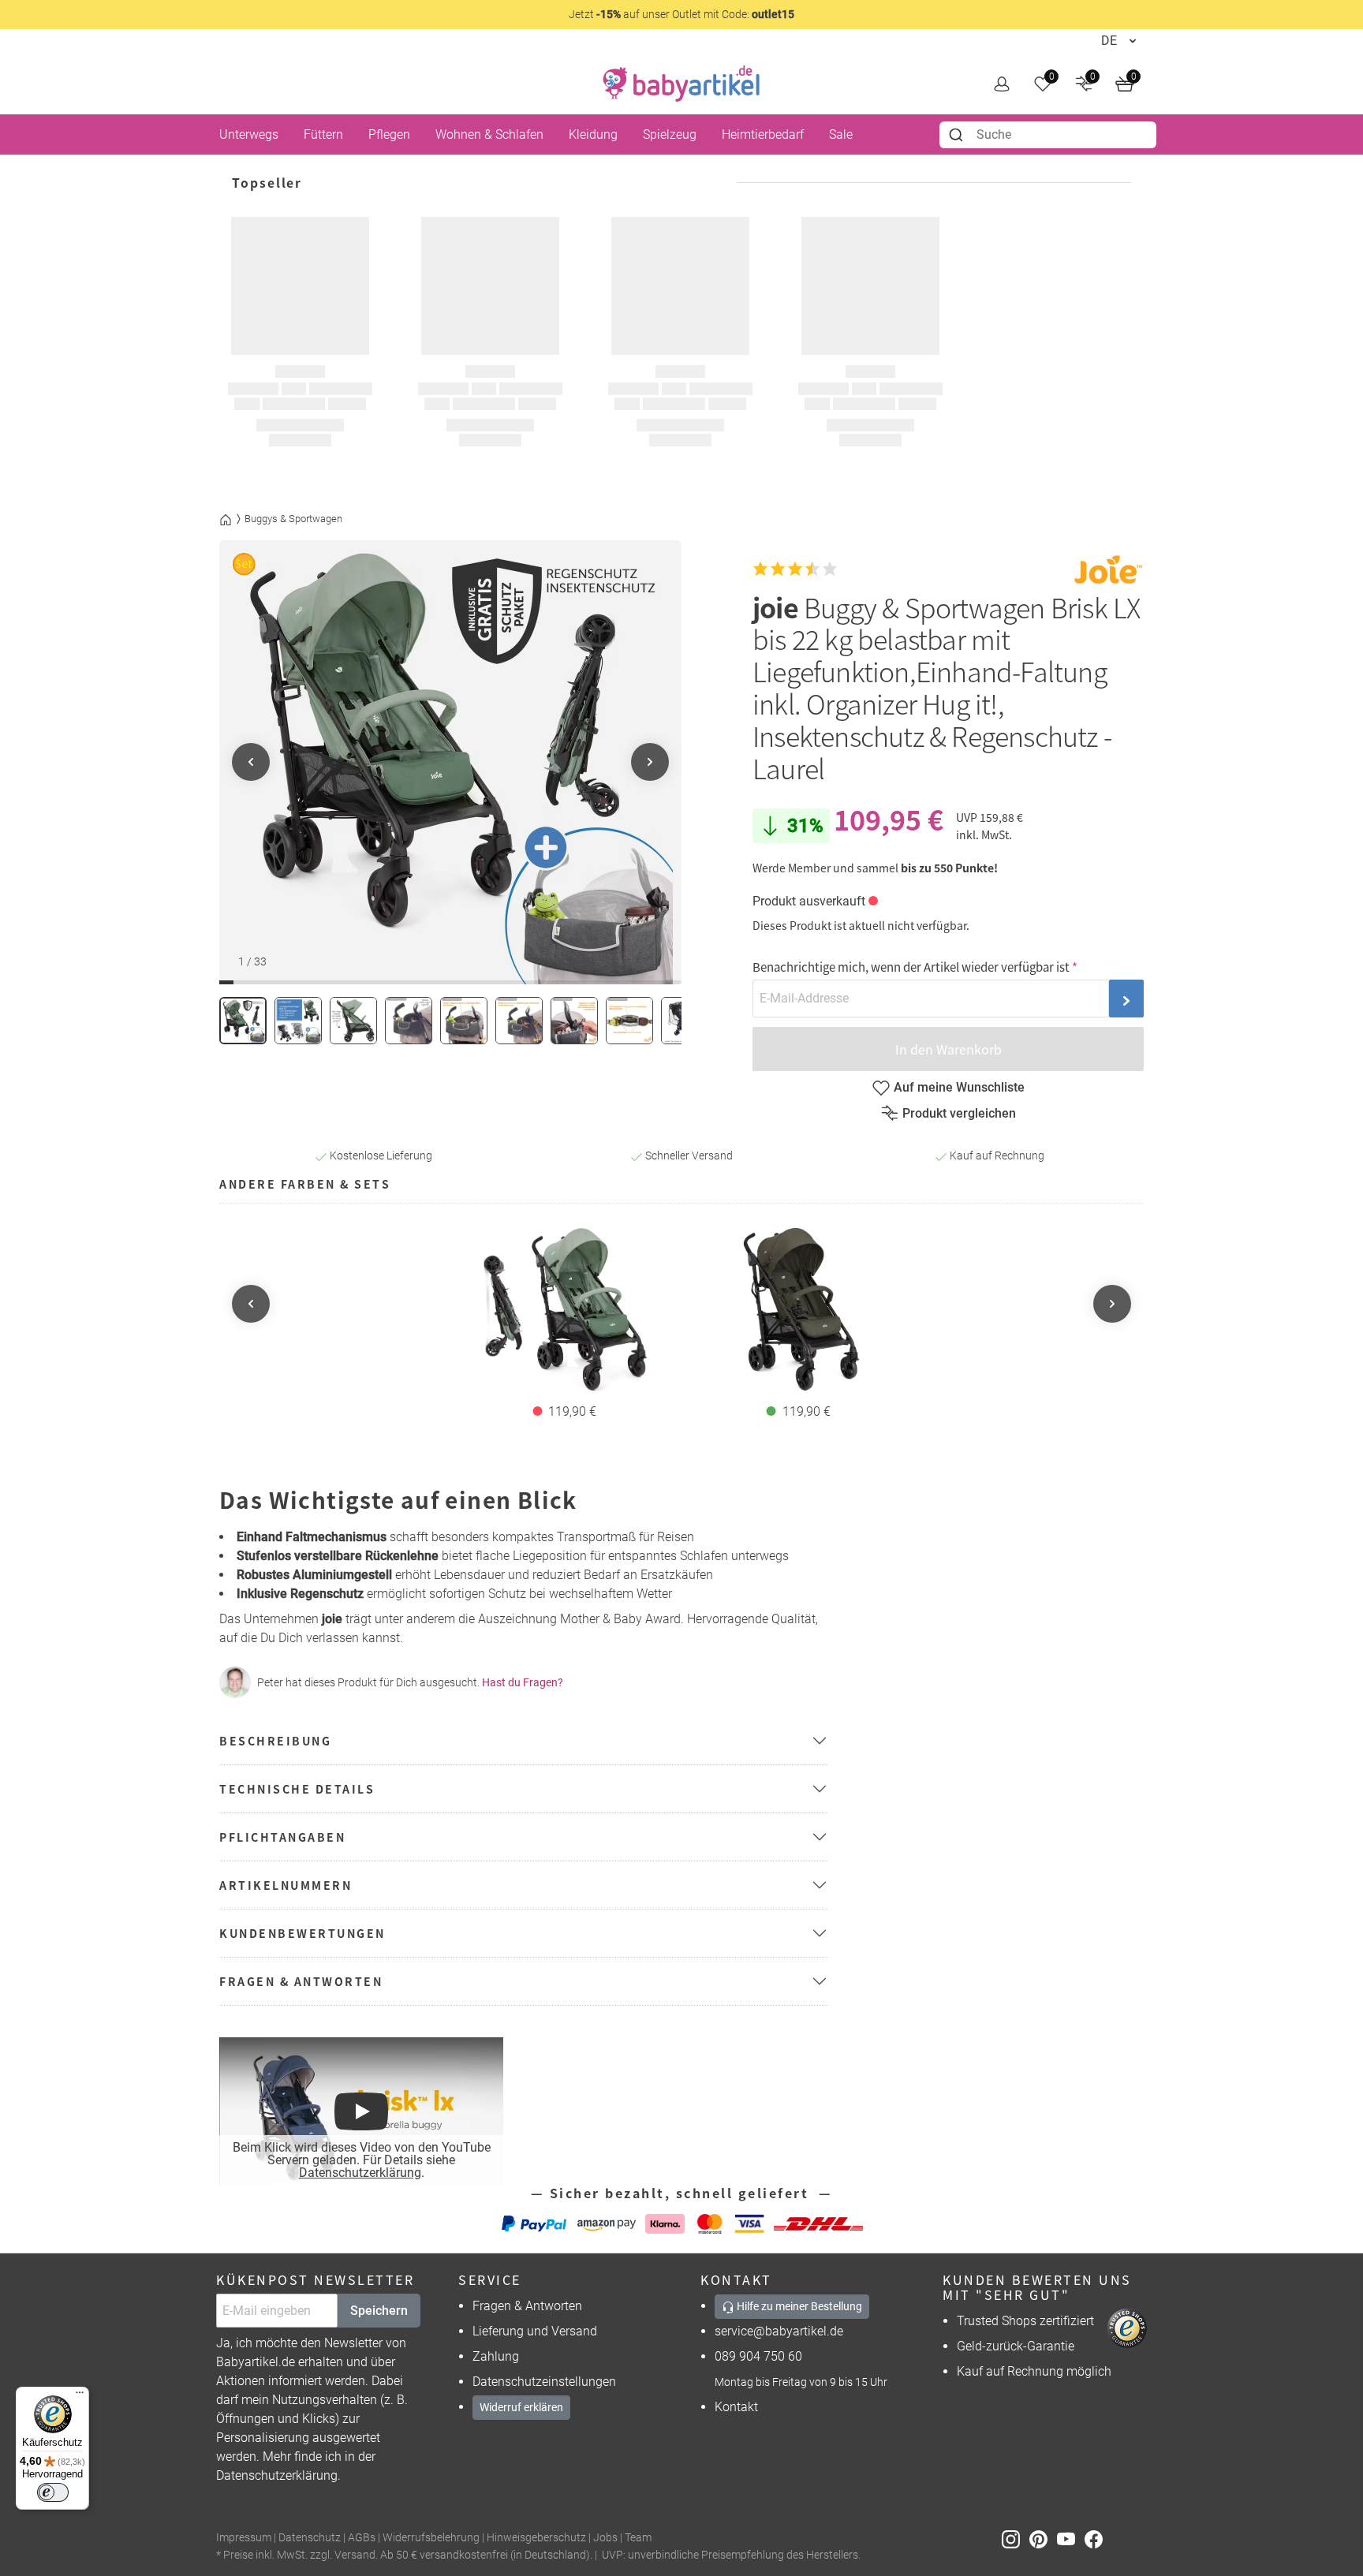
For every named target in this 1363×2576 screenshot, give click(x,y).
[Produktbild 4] (409, 1021)
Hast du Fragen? (523, 1682)
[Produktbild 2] (298, 1021)
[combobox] (1048, 135)
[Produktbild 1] (243, 1021)
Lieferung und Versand (535, 2331)
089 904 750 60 (758, 2356)
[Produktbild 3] (353, 1021)
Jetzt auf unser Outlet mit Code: (681, 14)
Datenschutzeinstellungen (544, 2382)
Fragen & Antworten (527, 2306)
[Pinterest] (1043, 2539)
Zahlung (496, 2356)
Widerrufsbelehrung (431, 2538)
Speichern (379, 2311)
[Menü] (80, 2396)
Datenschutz (310, 2538)
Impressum (244, 2538)
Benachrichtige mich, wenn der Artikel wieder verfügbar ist (911, 967)
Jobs (605, 2538)
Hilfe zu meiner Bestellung (798, 2306)
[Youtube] (1071, 2539)
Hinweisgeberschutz (536, 2538)
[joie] (1108, 569)
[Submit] (958, 135)
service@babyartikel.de (779, 2331)
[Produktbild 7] (574, 1021)
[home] (681, 84)
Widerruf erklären (521, 2407)
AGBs (362, 2538)
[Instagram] (1016, 2539)
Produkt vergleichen (959, 1113)
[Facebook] (1097, 2539)
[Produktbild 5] (464, 1021)
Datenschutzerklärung (360, 2173)
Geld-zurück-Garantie (1016, 2346)
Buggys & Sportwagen (293, 519)
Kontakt (736, 2407)
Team (638, 2538)
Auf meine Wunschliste (959, 1087)
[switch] (53, 2492)
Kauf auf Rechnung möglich (1034, 2371)
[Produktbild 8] (629, 1021)
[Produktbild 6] (519, 1021)
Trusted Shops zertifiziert (1025, 2321)
